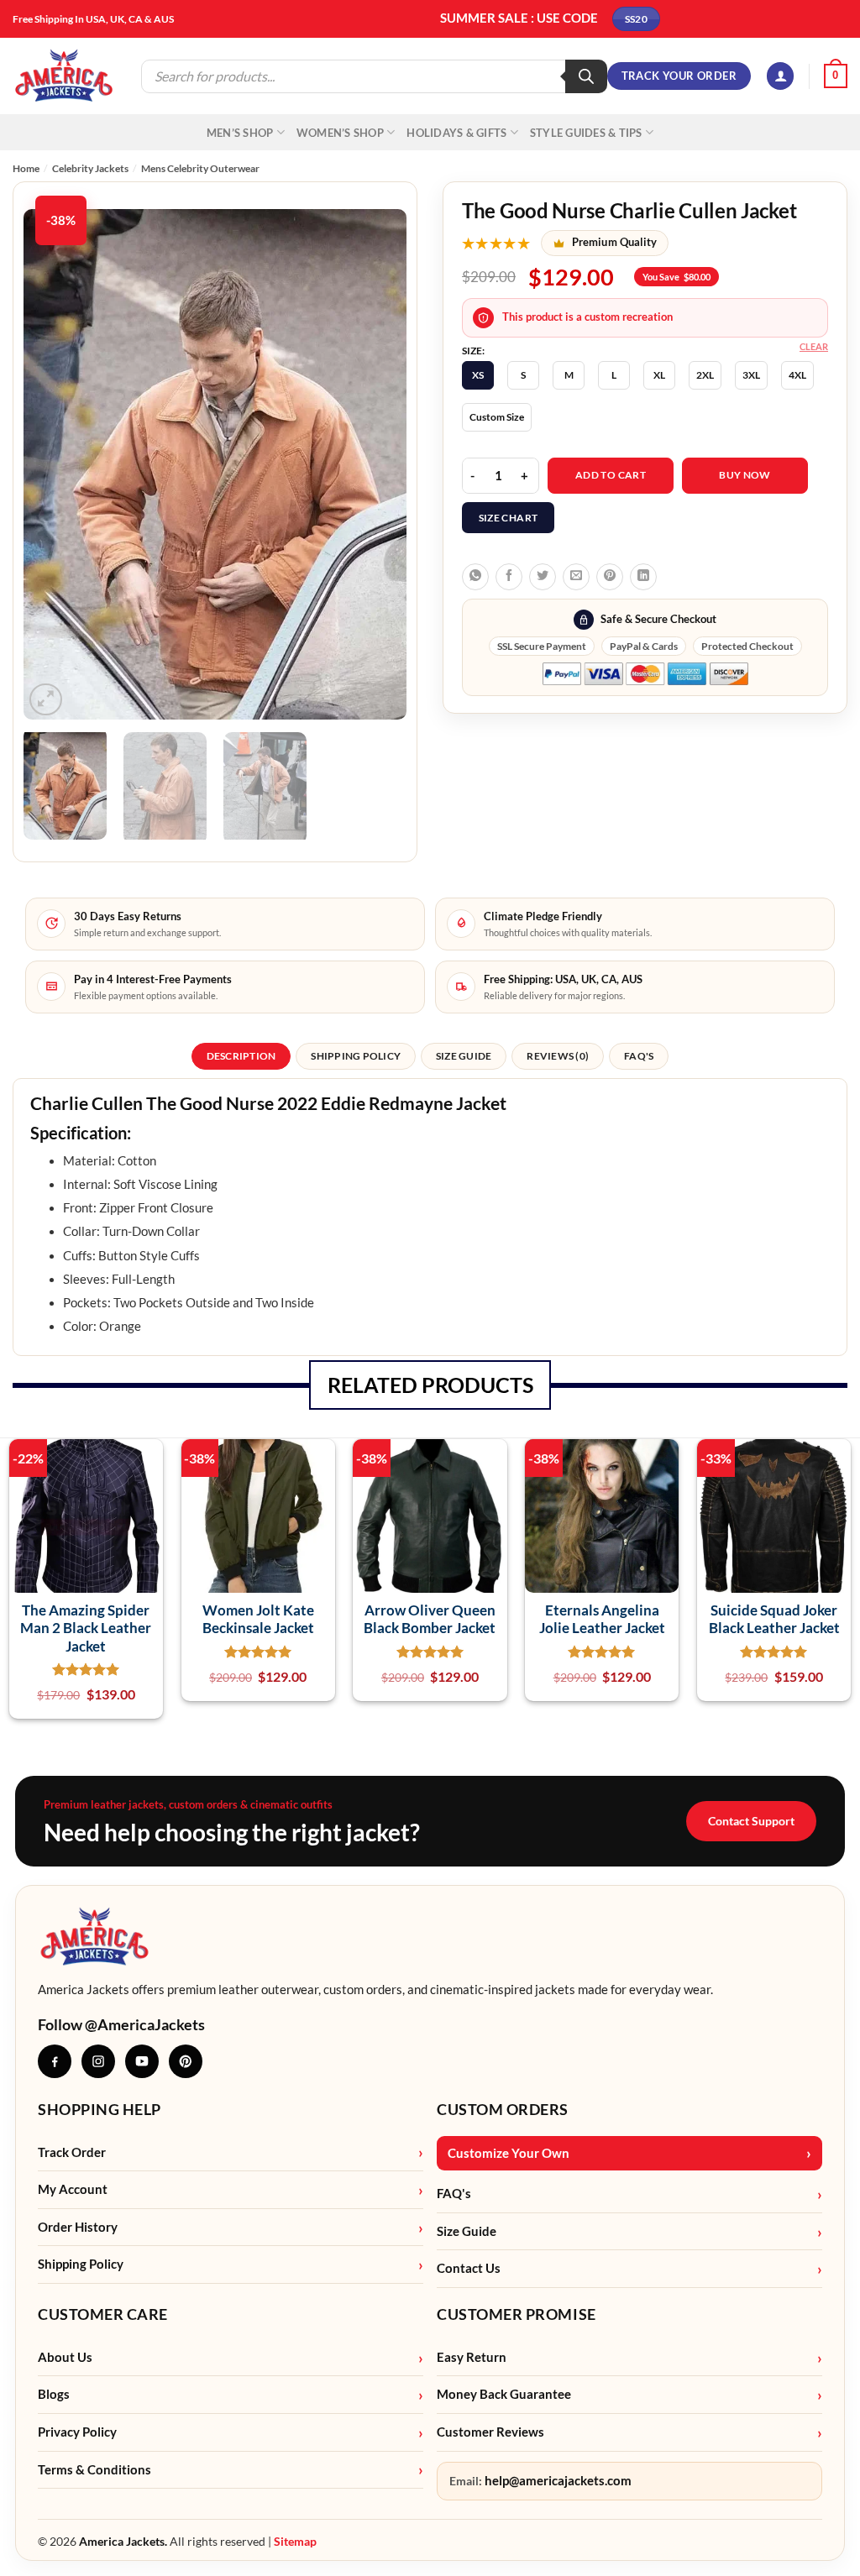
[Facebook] (55, 2061)
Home (26, 168)
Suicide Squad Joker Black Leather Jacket (774, 1619)
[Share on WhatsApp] (475, 577)
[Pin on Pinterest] (610, 577)
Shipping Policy (81, 2264)
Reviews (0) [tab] (558, 1056)
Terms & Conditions (94, 2470)
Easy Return (472, 2357)
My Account (73, 2189)
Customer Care (103, 2314)
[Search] (586, 76)
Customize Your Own (509, 2153)
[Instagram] (98, 2061)
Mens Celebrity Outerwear (200, 168)
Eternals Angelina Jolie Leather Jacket (602, 1619)
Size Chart (509, 518)
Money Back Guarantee (504, 2394)
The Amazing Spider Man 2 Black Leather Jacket (86, 1628)
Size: (473, 351)
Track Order (72, 2152)
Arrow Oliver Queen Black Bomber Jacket (430, 1619)
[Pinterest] (186, 2061)
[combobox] (430, 1118)
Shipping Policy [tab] (356, 1056)
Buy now (745, 475)
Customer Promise (517, 2314)
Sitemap (295, 2541)
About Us (65, 2357)
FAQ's (454, 2194)
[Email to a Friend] (576, 577)
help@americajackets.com (558, 2481)
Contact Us (469, 2268)
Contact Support (751, 1821)
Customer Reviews (490, 2432)
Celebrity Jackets (90, 168)
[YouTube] (142, 2061)
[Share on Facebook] (509, 577)
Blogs (54, 2394)
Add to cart (611, 475)
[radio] (478, 375)
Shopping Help (100, 2109)
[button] (780, 76)
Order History (78, 2227)
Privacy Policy (77, 2432)
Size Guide (467, 2231)
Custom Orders (503, 2109)
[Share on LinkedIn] (643, 577)
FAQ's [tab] (639, 1056)
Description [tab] (241, 1056)
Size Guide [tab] (464, 1056)
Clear (814, 346)
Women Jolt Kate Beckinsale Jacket (258, 1619)
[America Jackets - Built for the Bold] (64, 76)
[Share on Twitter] (543, 577)
